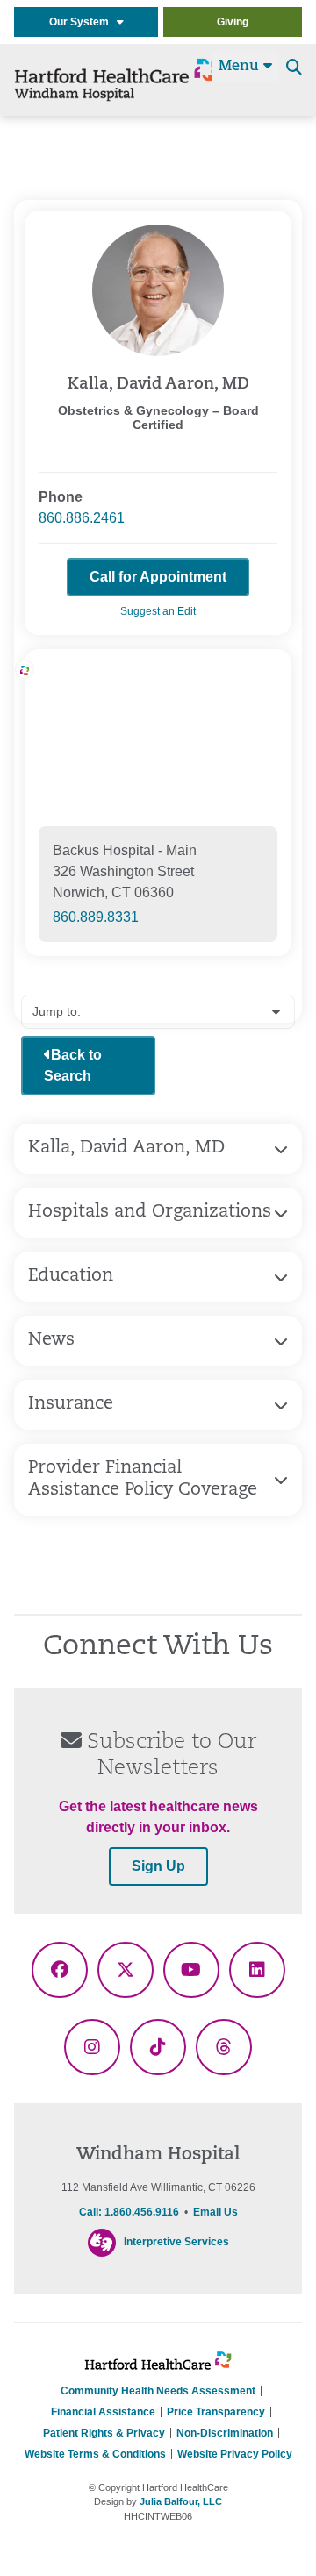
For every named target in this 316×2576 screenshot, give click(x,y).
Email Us (215, 2212)
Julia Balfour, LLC (181, 2501)
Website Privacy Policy (235, 2454)
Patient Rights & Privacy (104, 2433)
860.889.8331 (96, 917)
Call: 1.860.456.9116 (129, 2212)
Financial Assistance (103, 2412)
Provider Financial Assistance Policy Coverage (143, 1479)
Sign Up (158, 1866)
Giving (233, 22)
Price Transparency (216, 2412)
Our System (83, 22)
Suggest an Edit (158, 611)
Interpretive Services (176, 2242)
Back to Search (73, 1065)
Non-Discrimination (225, 2433)
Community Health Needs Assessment (158, 2391)
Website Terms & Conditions (95, 2454)
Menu (241, 67)
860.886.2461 (82, 518)
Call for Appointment (158, 577)
